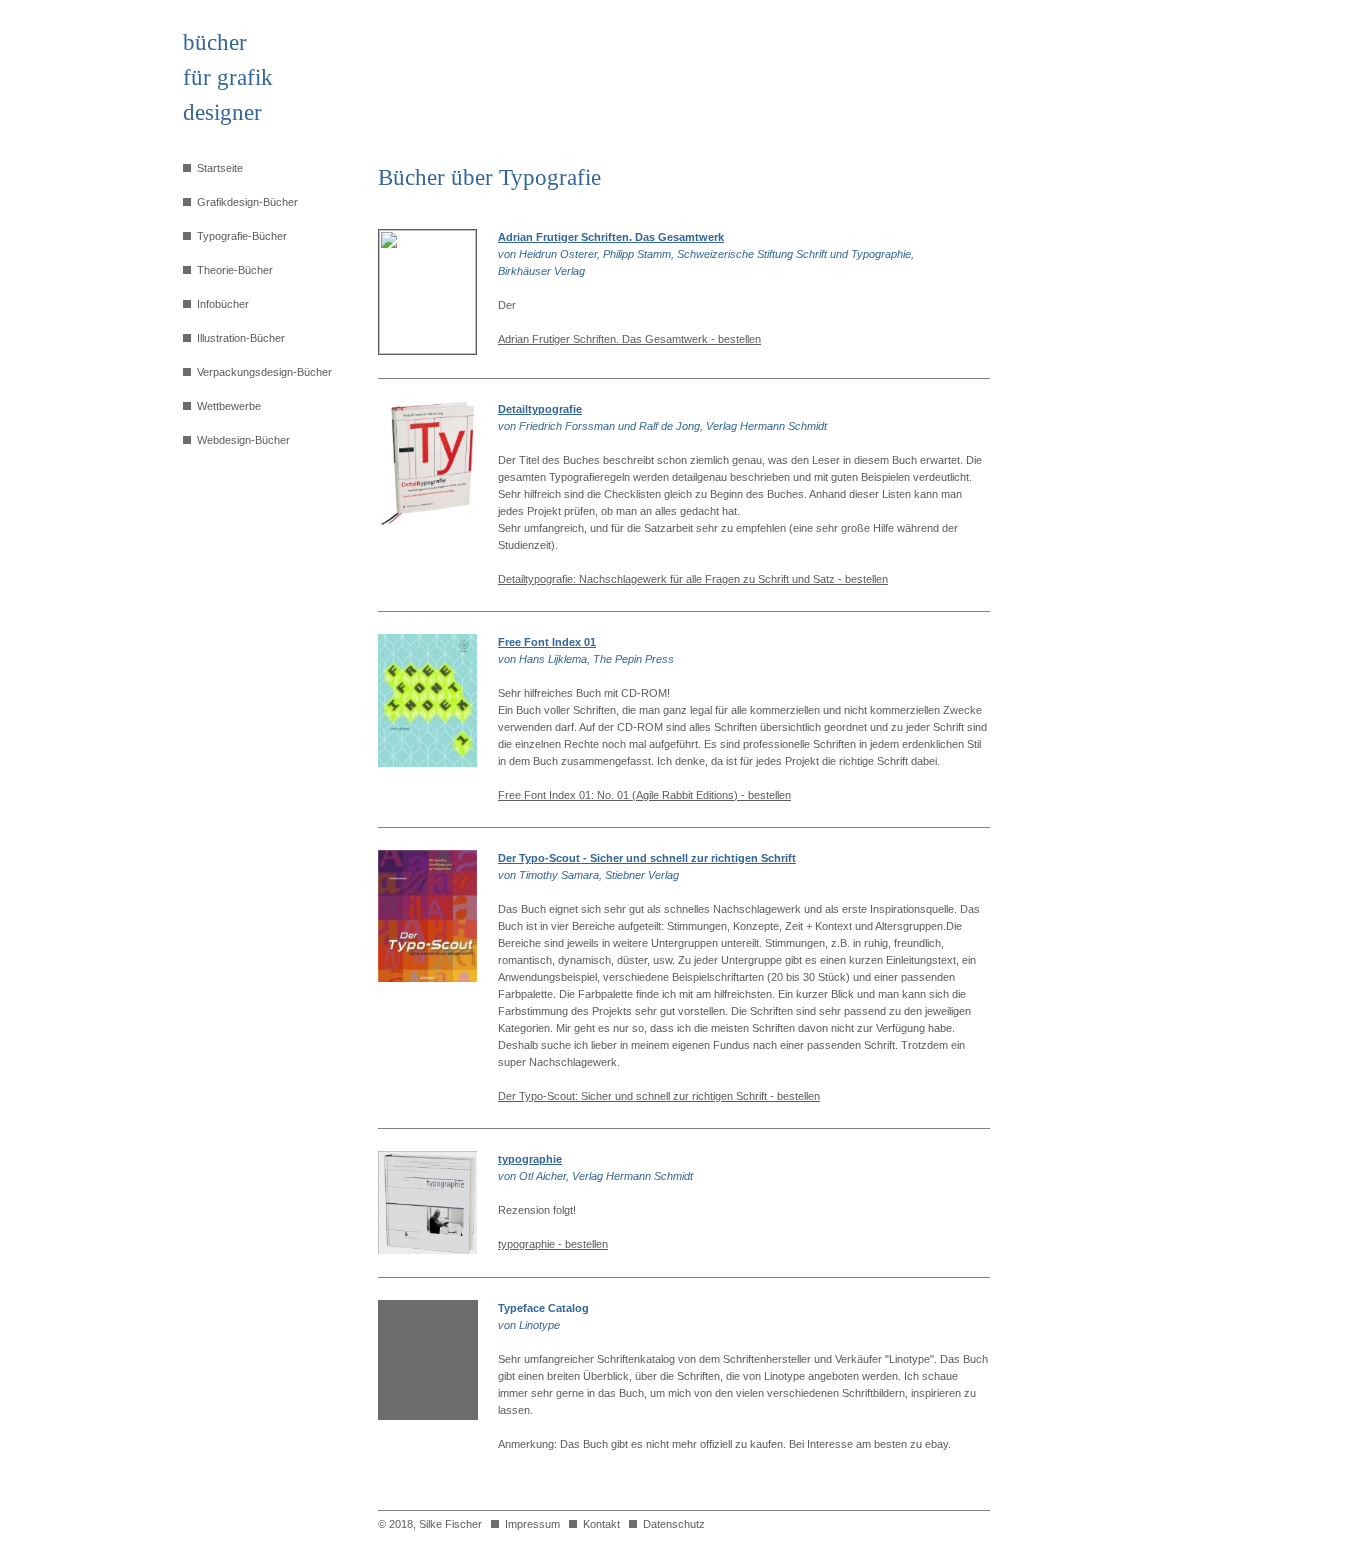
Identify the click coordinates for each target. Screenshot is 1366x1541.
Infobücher (220, 304)
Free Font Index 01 (547, 642)
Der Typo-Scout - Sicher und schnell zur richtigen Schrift (647, 858)
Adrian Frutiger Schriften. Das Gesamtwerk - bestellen (629, 339)
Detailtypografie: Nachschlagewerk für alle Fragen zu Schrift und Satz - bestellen (693, 579)
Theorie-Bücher (232, 270)
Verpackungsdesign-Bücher (261, 372)
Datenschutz (671, 1524)
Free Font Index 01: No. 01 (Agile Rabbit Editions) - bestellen (644, 795)
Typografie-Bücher (239, 236)
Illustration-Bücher (238, 338)
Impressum (529, 1524)
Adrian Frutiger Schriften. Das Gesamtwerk (611, 237)
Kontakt (598, 1524)
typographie (530, 1159)
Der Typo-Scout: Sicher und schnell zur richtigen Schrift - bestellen (659, 1096)
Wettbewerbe (226, 406)
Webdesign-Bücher (240, 440)
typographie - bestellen (553, 1244)
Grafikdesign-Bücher (244, 202)
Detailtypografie (540, 409)
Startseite (217, 168)
